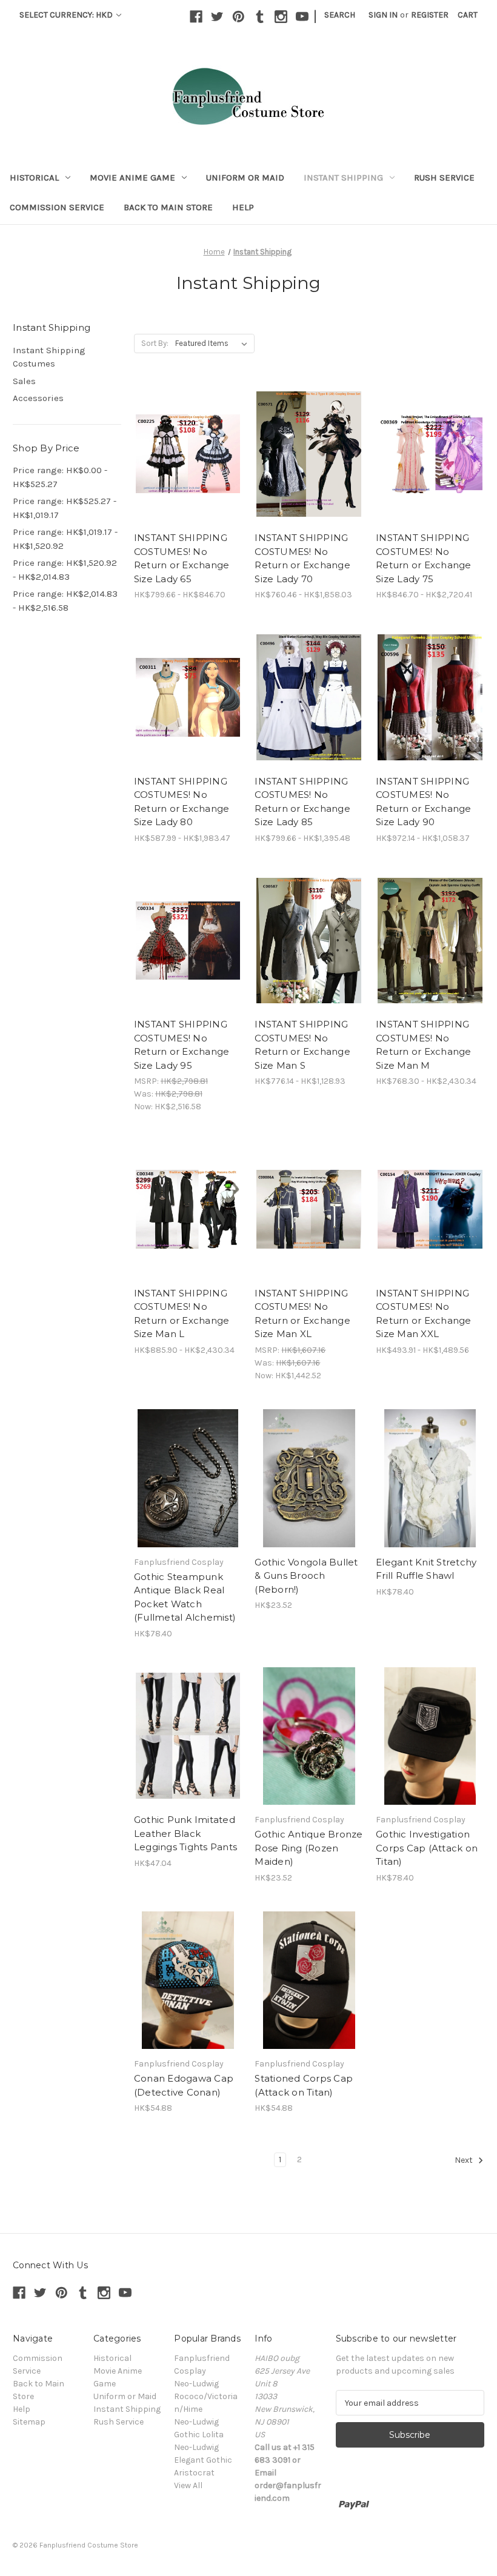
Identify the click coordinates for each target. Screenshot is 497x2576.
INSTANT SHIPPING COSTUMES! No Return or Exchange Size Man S (302, 1045)
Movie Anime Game (132, 178)
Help (243, 207)
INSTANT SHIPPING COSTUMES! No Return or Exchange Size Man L (182, 1314)
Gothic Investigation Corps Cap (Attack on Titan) (427, 1848)
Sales (24, 381)
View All (188, 2485)
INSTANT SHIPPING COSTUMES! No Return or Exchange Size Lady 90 (424, 802)
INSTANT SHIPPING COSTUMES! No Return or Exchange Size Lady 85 (302, 802)
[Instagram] (281, 17)
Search (340, 15)
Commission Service (57, 207)
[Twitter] (217, 17)
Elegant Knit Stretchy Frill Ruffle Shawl (426, 1569)
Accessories (38, 398)
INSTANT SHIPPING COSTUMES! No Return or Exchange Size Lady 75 (424, 558)
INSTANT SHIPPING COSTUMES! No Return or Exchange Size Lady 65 (182, 558)
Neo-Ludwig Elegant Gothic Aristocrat (203, 2460)
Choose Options (188, 465)
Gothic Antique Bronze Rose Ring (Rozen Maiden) (309, 1848)
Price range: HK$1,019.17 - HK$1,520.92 (65, 539)
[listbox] (214, 344)
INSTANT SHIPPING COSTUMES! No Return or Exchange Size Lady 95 (182, 1045)
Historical (34, 178)
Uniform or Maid (245, 178)
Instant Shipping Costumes (49, 357)
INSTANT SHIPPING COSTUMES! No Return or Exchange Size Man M (424, 1045)
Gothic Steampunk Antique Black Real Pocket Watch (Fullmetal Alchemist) (185, 1597)
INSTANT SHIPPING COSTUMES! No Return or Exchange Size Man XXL (424, 1314)
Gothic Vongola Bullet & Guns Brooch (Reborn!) (306, 1576)
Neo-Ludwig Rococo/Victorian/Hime (206, 2396)
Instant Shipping (343, 178)
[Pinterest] (238, 17)
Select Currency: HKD (67, 15)
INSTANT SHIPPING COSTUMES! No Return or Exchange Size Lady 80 (182, 802)
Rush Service (444, 178)
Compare (184, 443)
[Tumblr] (260, 17)
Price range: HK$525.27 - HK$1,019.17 (65, 508)
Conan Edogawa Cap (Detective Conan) (184, 2085)
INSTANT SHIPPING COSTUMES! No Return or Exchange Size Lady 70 (302, 558)
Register (430, 15)
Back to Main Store (168, 207)
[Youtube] (302, 17)
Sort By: (155, 343)
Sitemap (29, 2422)
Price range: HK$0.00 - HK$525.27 (60, 477)
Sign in (383, 15)
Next (465, 2161)
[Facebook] (196, 17)
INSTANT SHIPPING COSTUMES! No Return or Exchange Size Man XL (302, 1314)
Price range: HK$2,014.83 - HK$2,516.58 (65, 601)
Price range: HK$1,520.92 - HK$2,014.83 (65, 570)
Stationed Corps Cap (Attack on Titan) (304, 2085)
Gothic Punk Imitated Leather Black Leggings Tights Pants (185, 1833)
